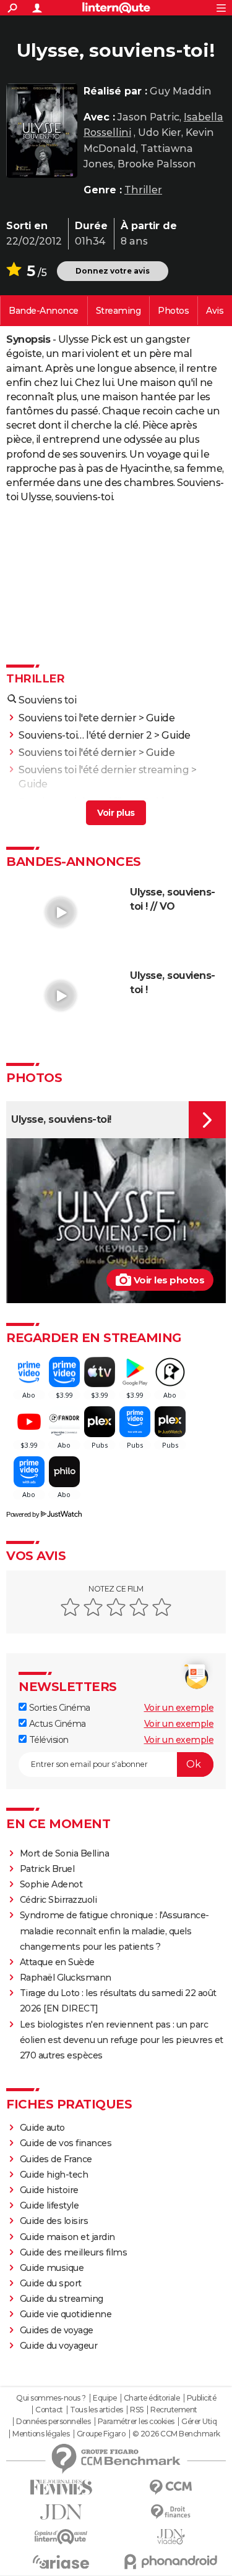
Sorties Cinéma (58, 1708)
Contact (49, 2410)
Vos (215, 311)
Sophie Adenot (51, 1884)
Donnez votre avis (113, 271)
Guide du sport (51, 2283)
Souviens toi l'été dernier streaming (104, 770)
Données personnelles (53, 2422)
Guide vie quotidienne (66, 2314)
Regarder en (118, 311)
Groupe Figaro (101, 2434)
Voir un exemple (179, 1708)
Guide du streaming (62, 2299)
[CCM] (171, 2487)
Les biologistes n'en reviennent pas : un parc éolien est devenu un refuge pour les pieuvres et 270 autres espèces (122, 2040)
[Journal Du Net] (61, 2512)
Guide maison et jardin (67, 2237)
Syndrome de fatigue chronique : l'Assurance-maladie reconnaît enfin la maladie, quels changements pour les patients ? (114, 1931)
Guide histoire (49, 2190)
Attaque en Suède (57, 1962)
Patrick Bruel (47, 1869)
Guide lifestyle (49, 2205)
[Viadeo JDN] (171, 2537)
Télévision (48, 1740)
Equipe (105, 2398)
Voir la (44, 311)
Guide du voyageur (59, 2346)
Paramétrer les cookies (136, 2422)
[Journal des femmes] (61, 2487)
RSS (137, 2410)
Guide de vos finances (66, 2143)
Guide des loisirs (54, 2221)
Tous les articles (97, 2410)
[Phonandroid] (171, 2561)
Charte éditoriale (152, 2398)
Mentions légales (41, 2434)
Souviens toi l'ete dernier (77, 718)
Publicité (202, 2398)
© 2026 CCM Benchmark (176, 2434)
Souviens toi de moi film (75, 802)
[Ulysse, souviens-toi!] (42, 131)
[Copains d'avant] (61, 2537)
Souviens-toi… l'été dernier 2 (85, 735)
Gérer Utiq (199, 2422)
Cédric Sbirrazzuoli (58, 1900)
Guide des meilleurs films (74, 2252)
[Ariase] (61, 2562)
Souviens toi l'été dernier (77, 753)
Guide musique (52, 2268)
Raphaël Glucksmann (66, 1978)
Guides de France (56, 2159)
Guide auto (42, 2128)
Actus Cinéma (56, 1724)
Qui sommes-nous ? (51, 2398)
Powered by (23, 1514)
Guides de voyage (57, 2330)
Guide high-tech (54, 2175)
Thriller (143, 190)
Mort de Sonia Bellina (65, 1853)
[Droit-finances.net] (171, 2512)
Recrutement (174, 2410)
